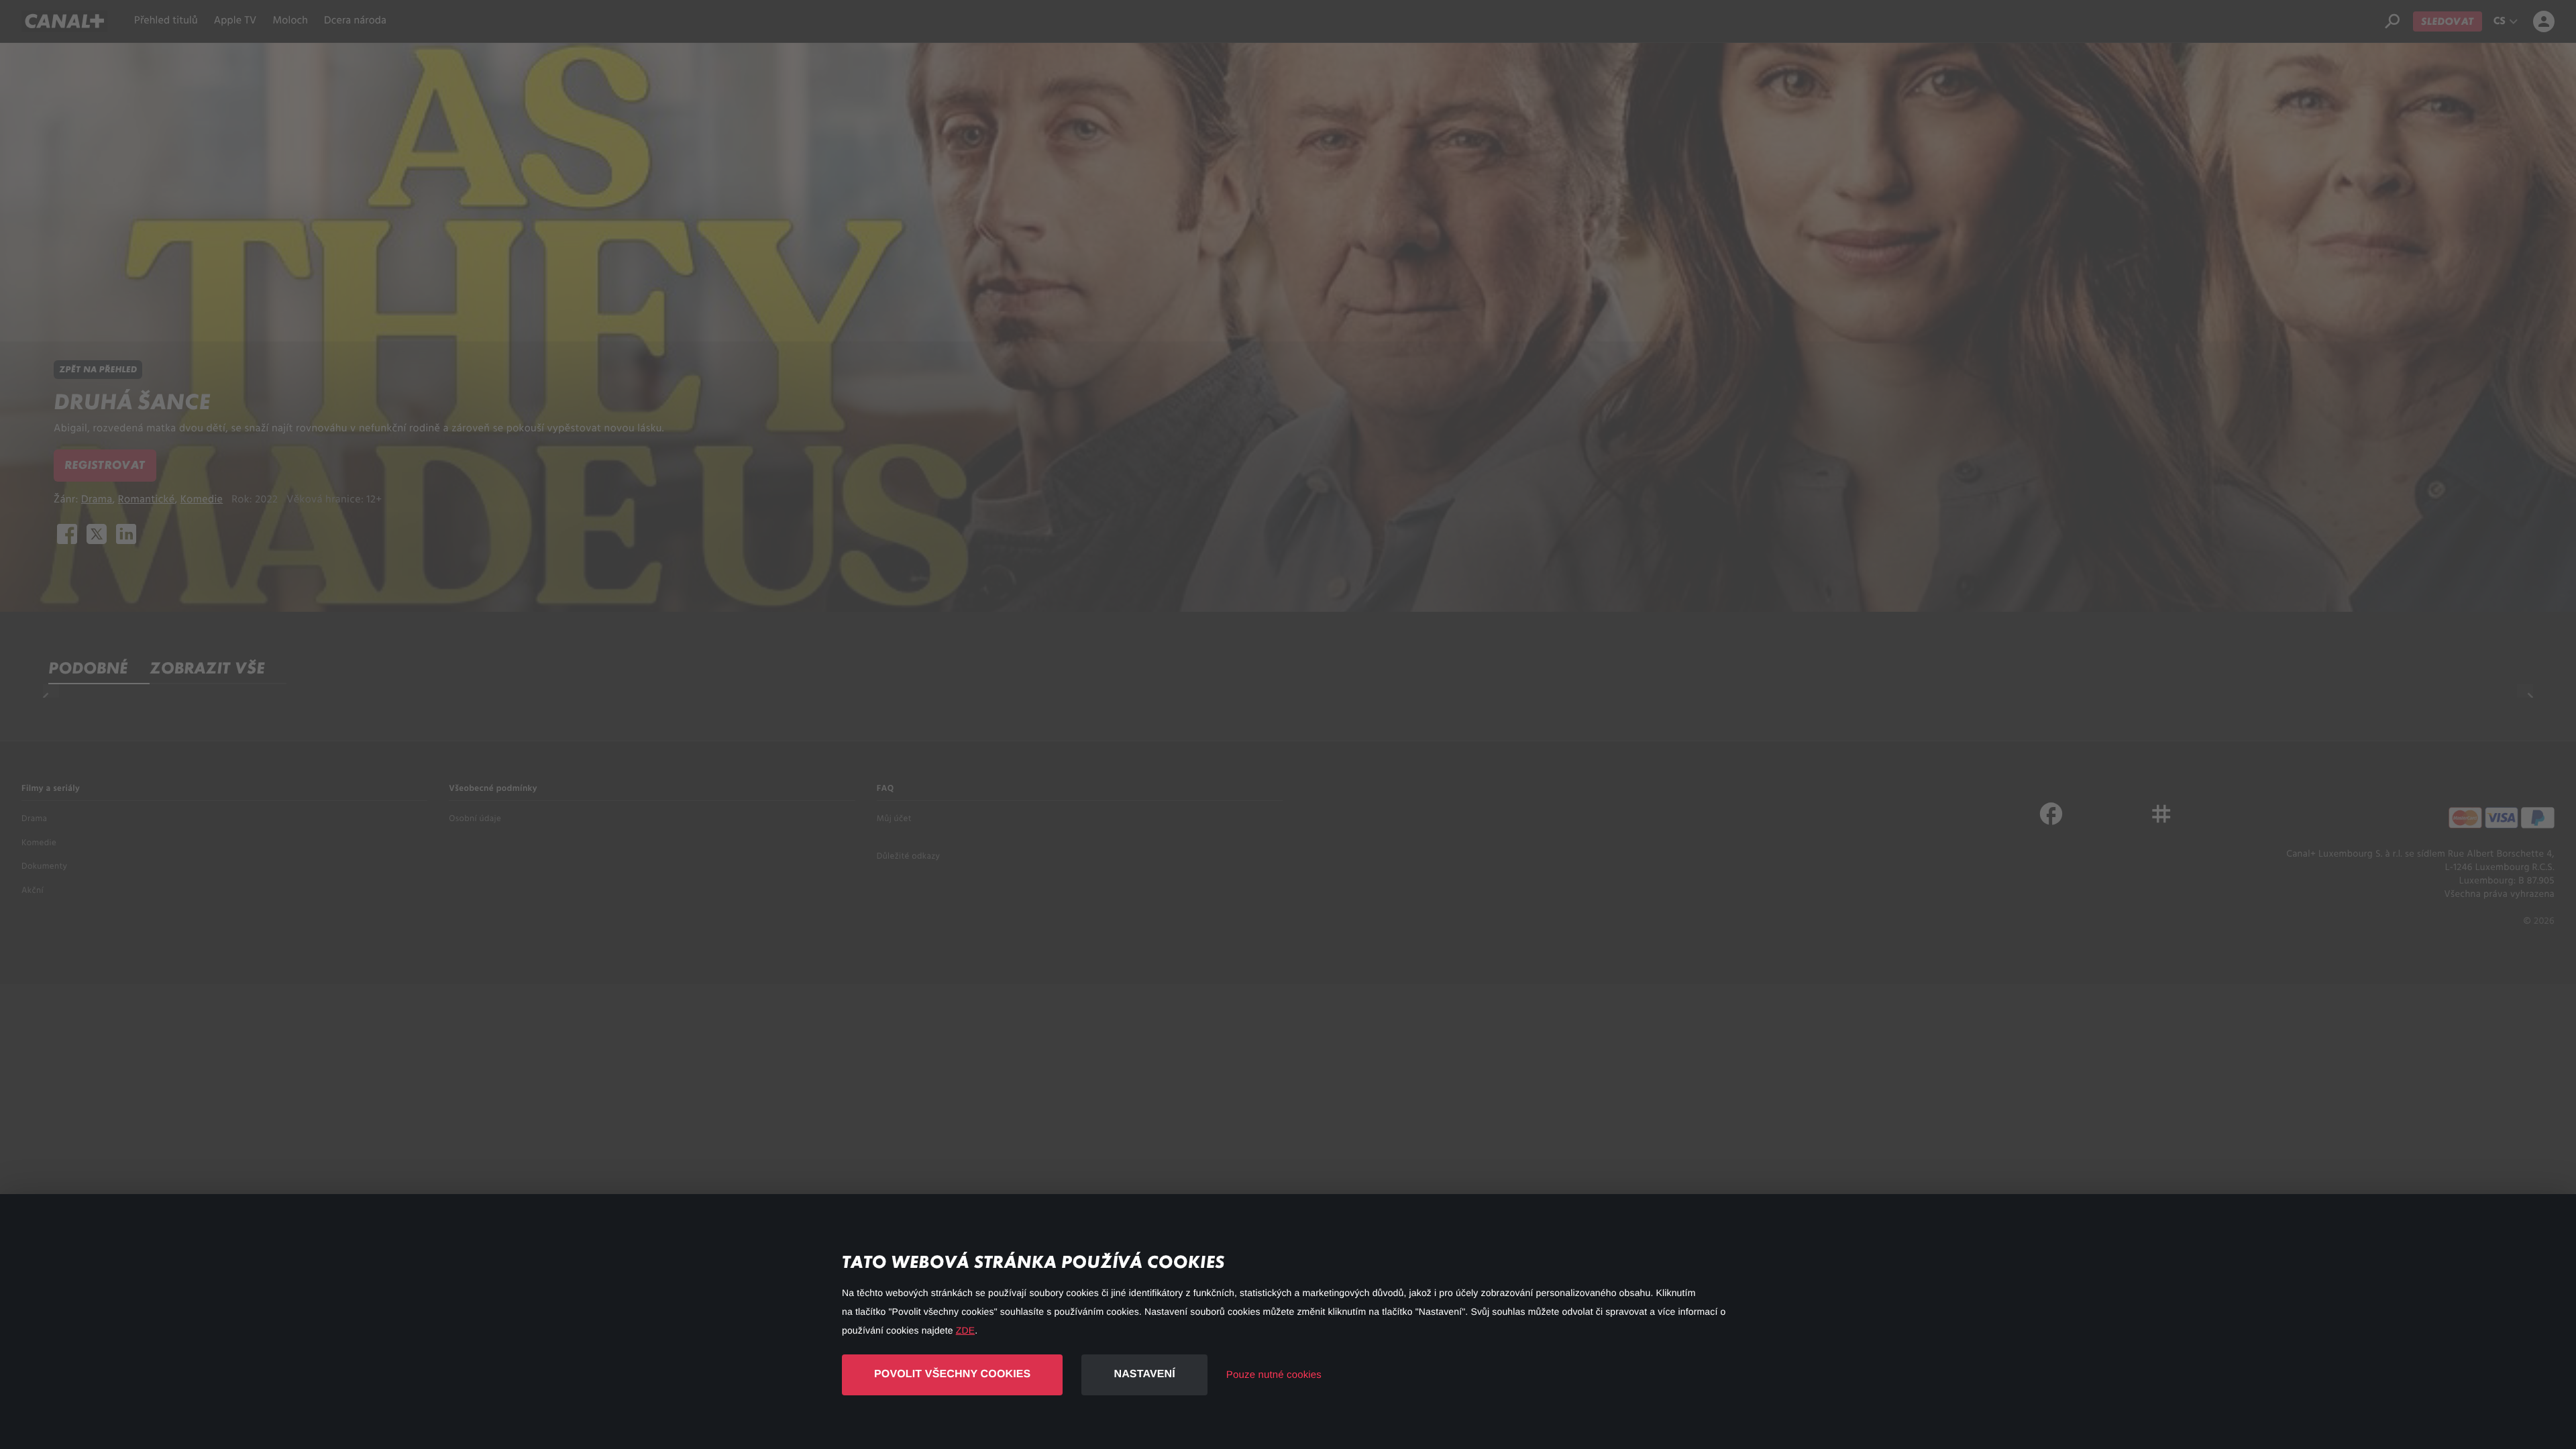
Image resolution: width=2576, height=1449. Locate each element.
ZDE (965, 1330)
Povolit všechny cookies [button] (952, 1374)
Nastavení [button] (1144, 1374)
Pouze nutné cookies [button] (1274, 1375)
